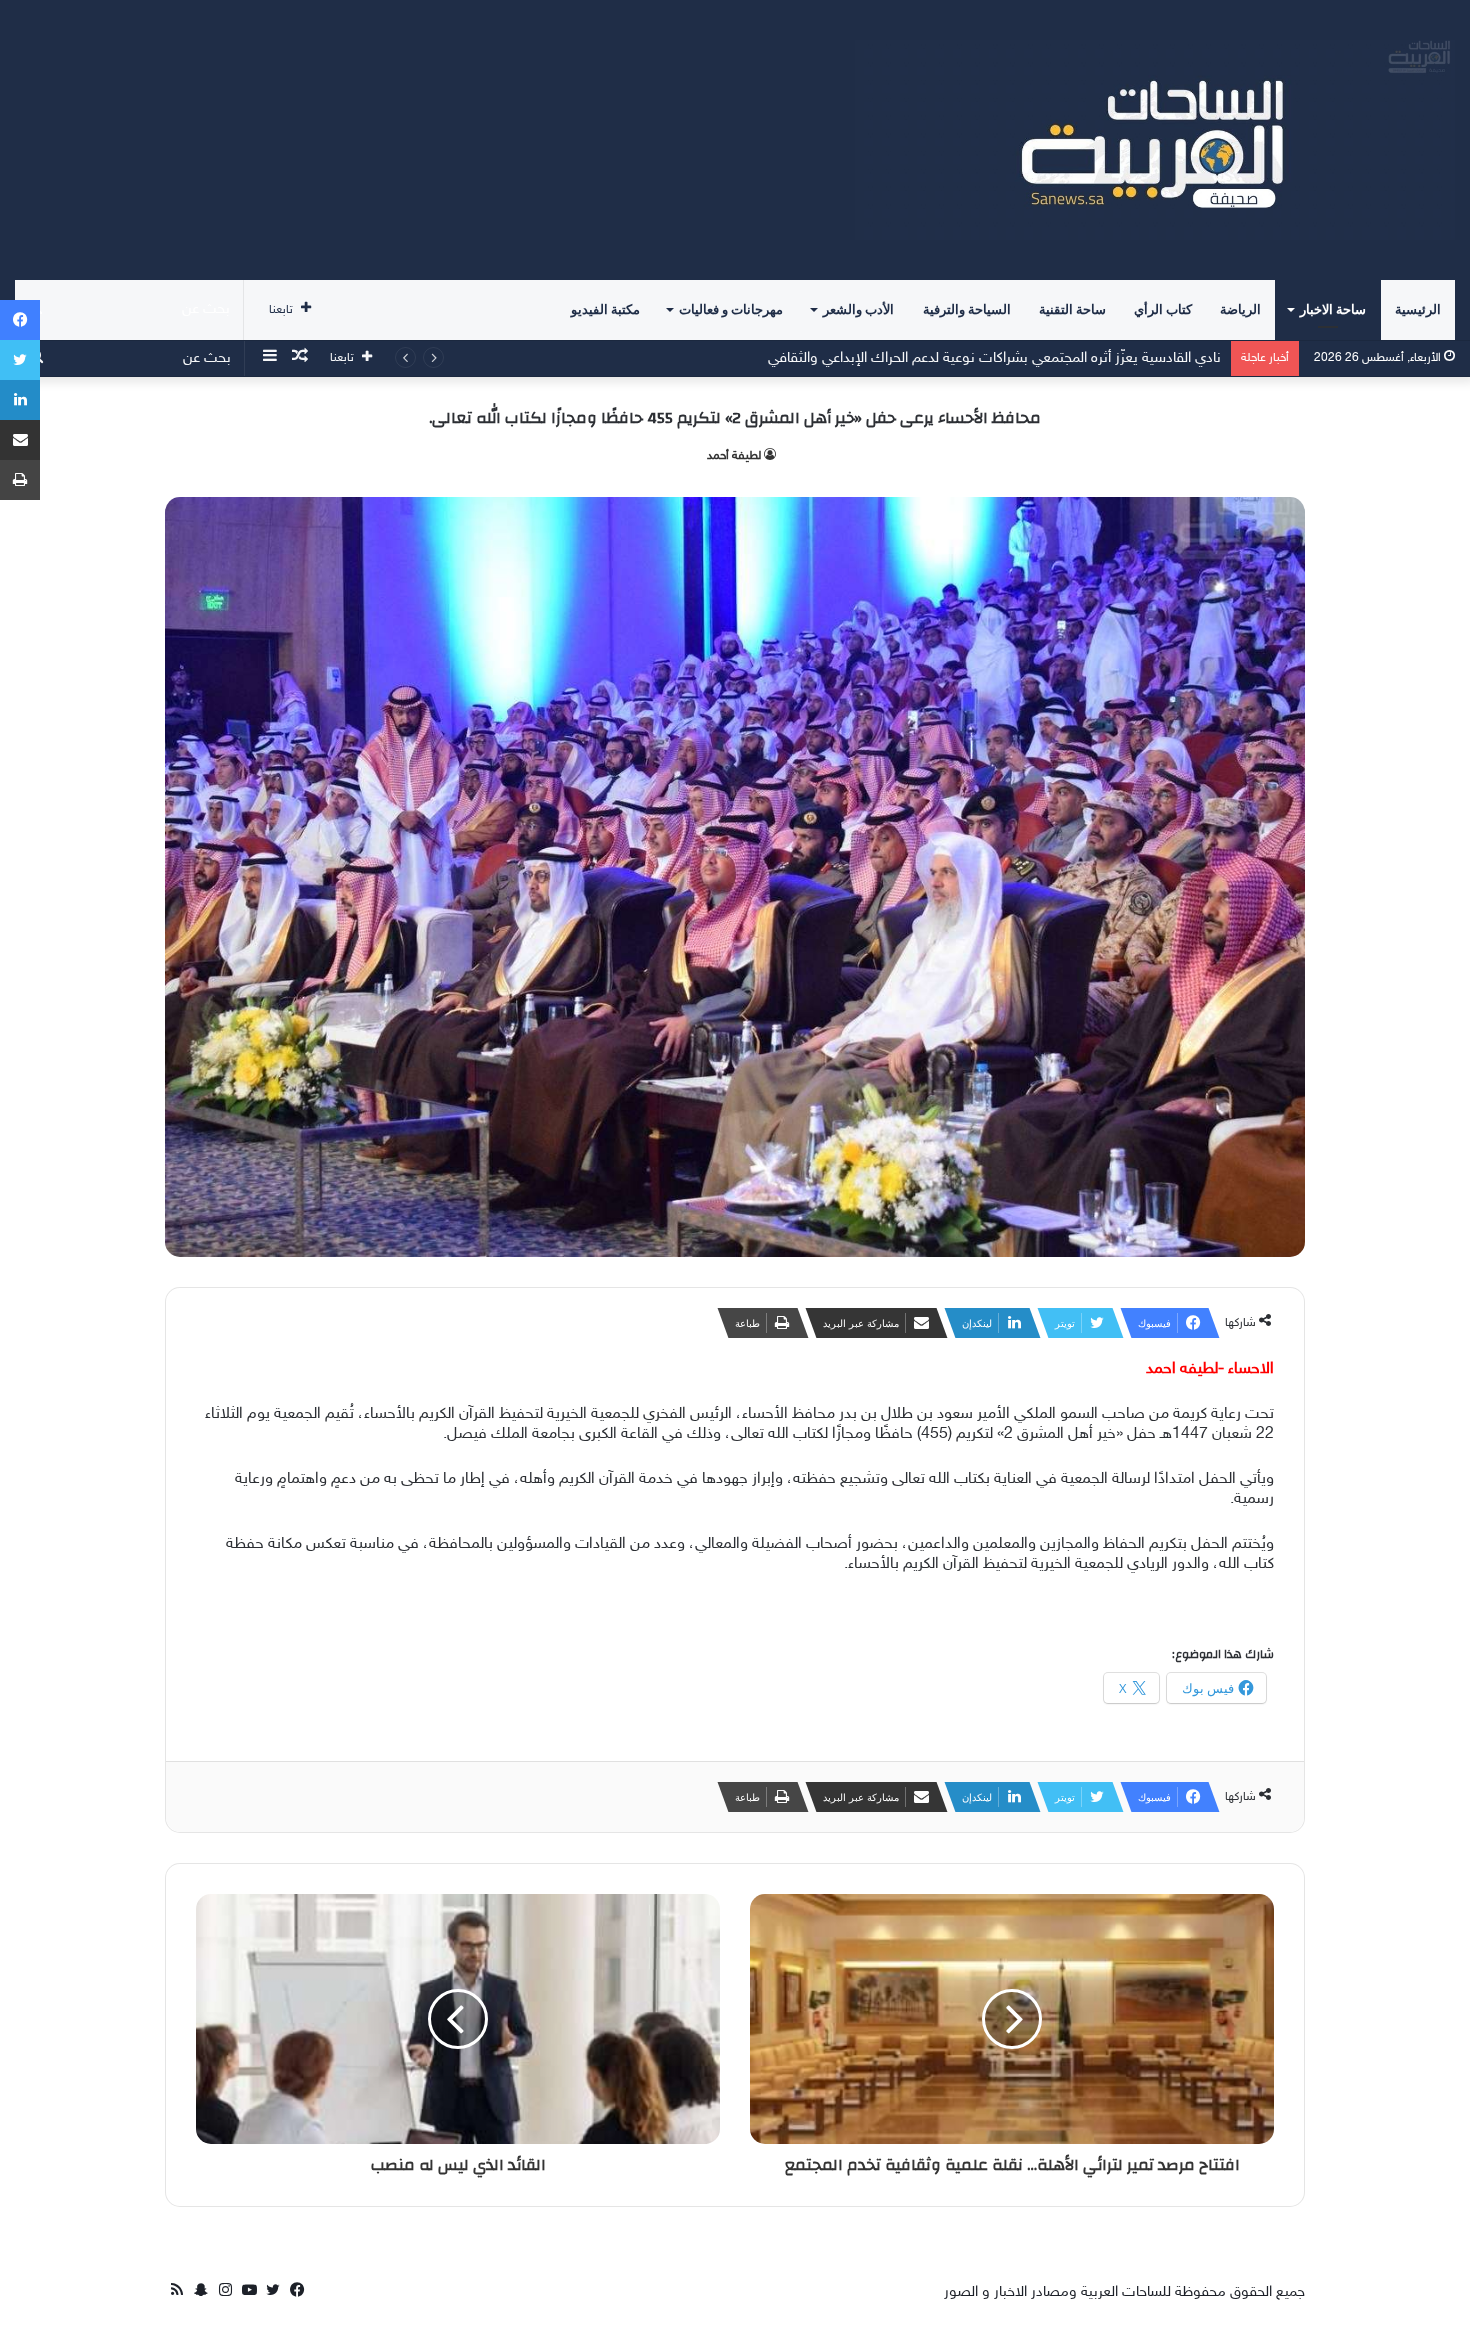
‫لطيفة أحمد (734, 456)
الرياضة (1240, 309)
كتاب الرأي (1163, 309)
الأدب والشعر (858, 309)
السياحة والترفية (967, 309)
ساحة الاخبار (1333, 309)
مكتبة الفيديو (605, 309)
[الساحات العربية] (1155, 140)
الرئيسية (1418, 309)
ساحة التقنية (1072, 309)
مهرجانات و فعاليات (731, 309)
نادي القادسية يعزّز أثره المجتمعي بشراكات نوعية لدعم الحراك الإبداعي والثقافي (994, 358)
